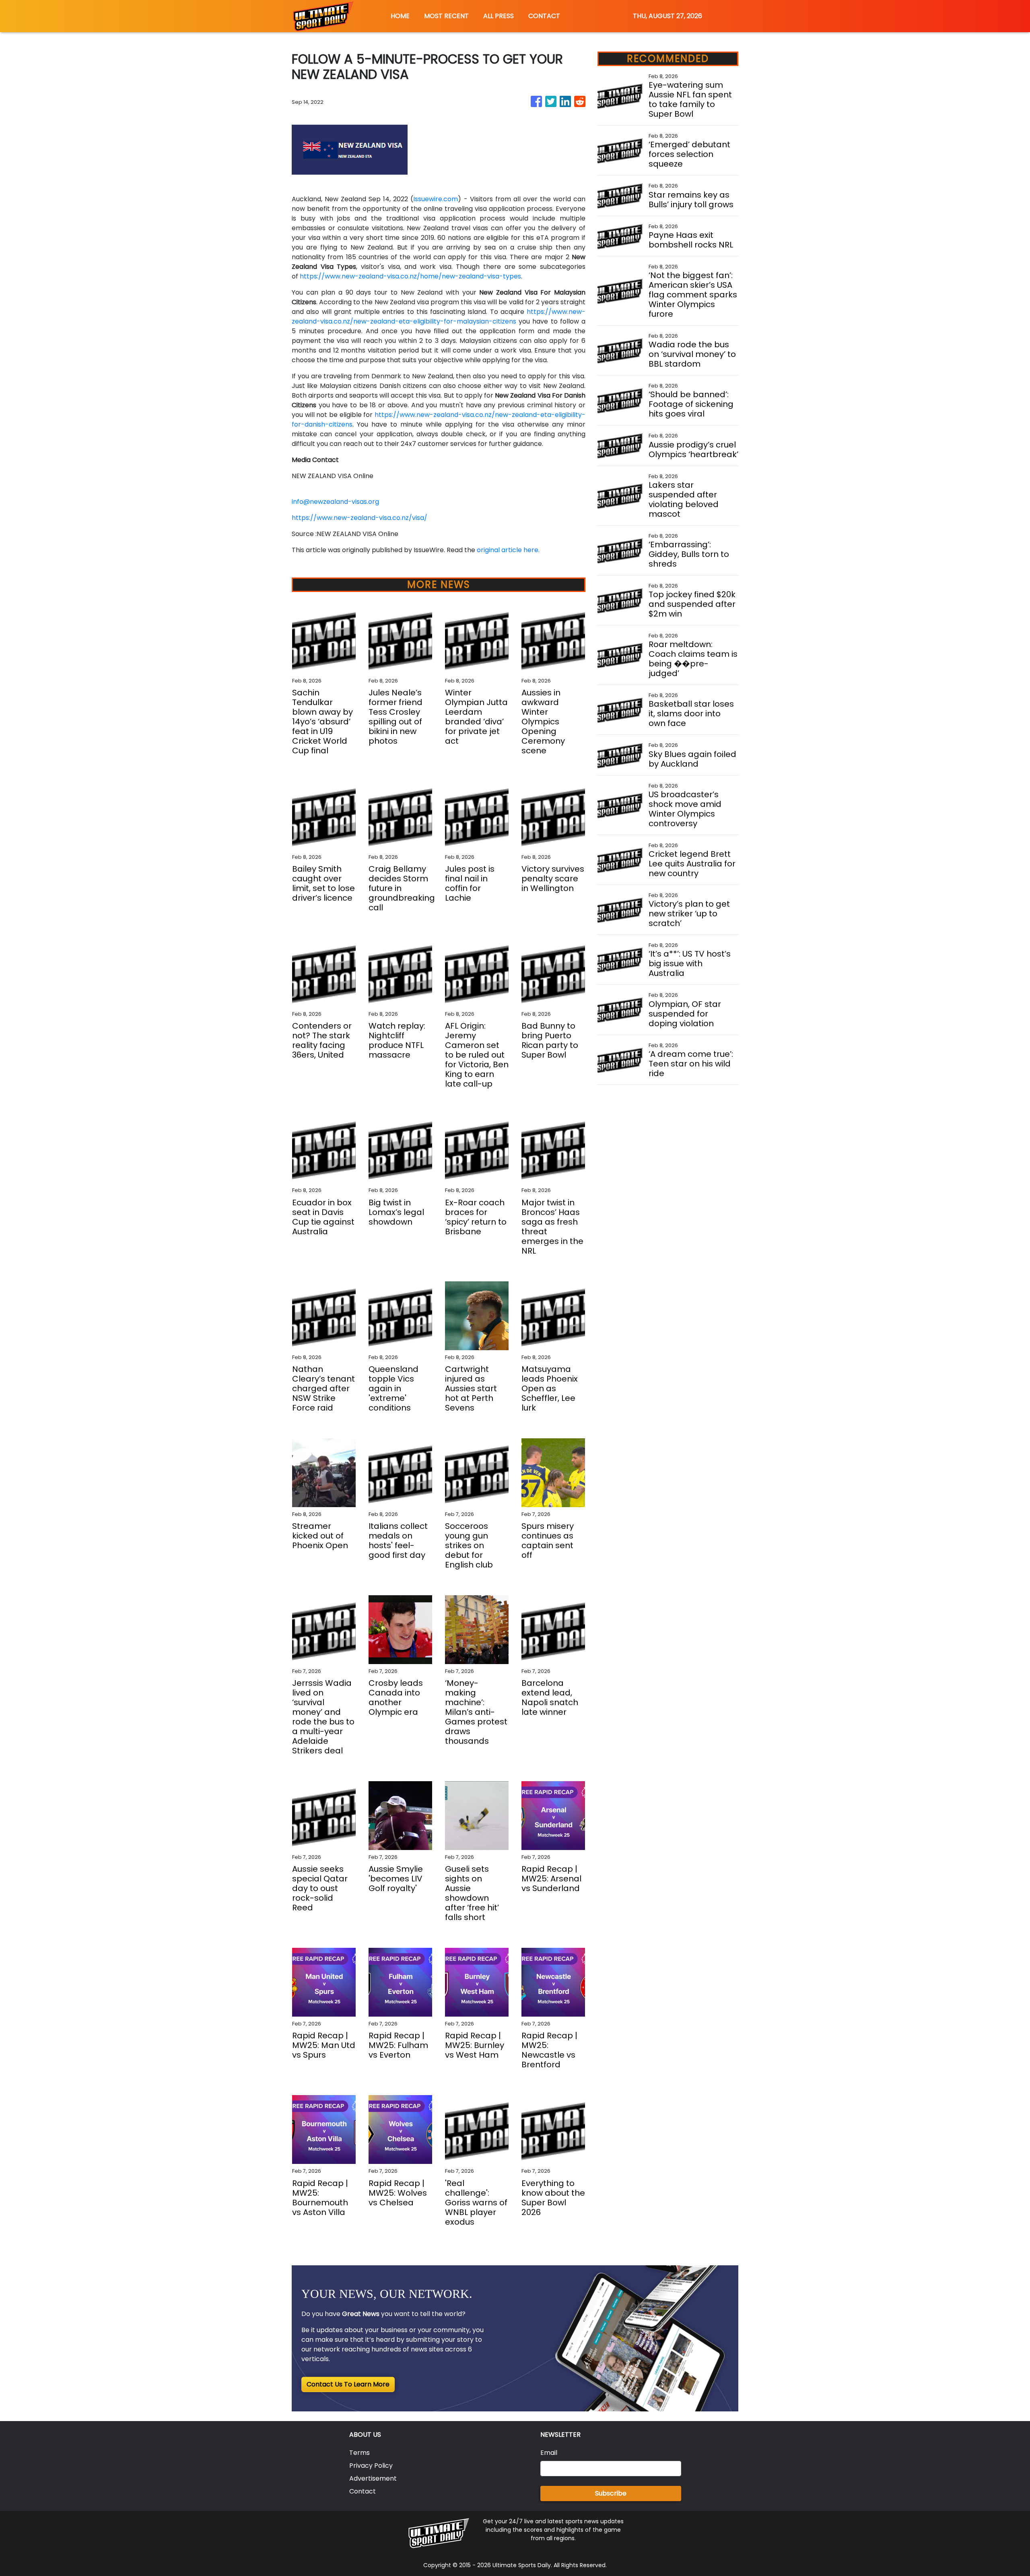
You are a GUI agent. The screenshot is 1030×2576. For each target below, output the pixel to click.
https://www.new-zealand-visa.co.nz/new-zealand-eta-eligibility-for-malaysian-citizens (439, 317)
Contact (363, 2491)
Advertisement (373, 2478)
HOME (400, 16)
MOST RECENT (446, 16)
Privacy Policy (371, 2466)
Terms (359, 2453)
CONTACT (544, 16)
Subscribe (611, 2493)
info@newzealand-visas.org (335, 502)
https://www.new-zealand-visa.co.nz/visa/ (359, 518)
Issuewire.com (436, 199)
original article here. (508, 550)
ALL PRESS (499, 16)
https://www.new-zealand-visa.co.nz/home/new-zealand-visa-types (410, 276)
